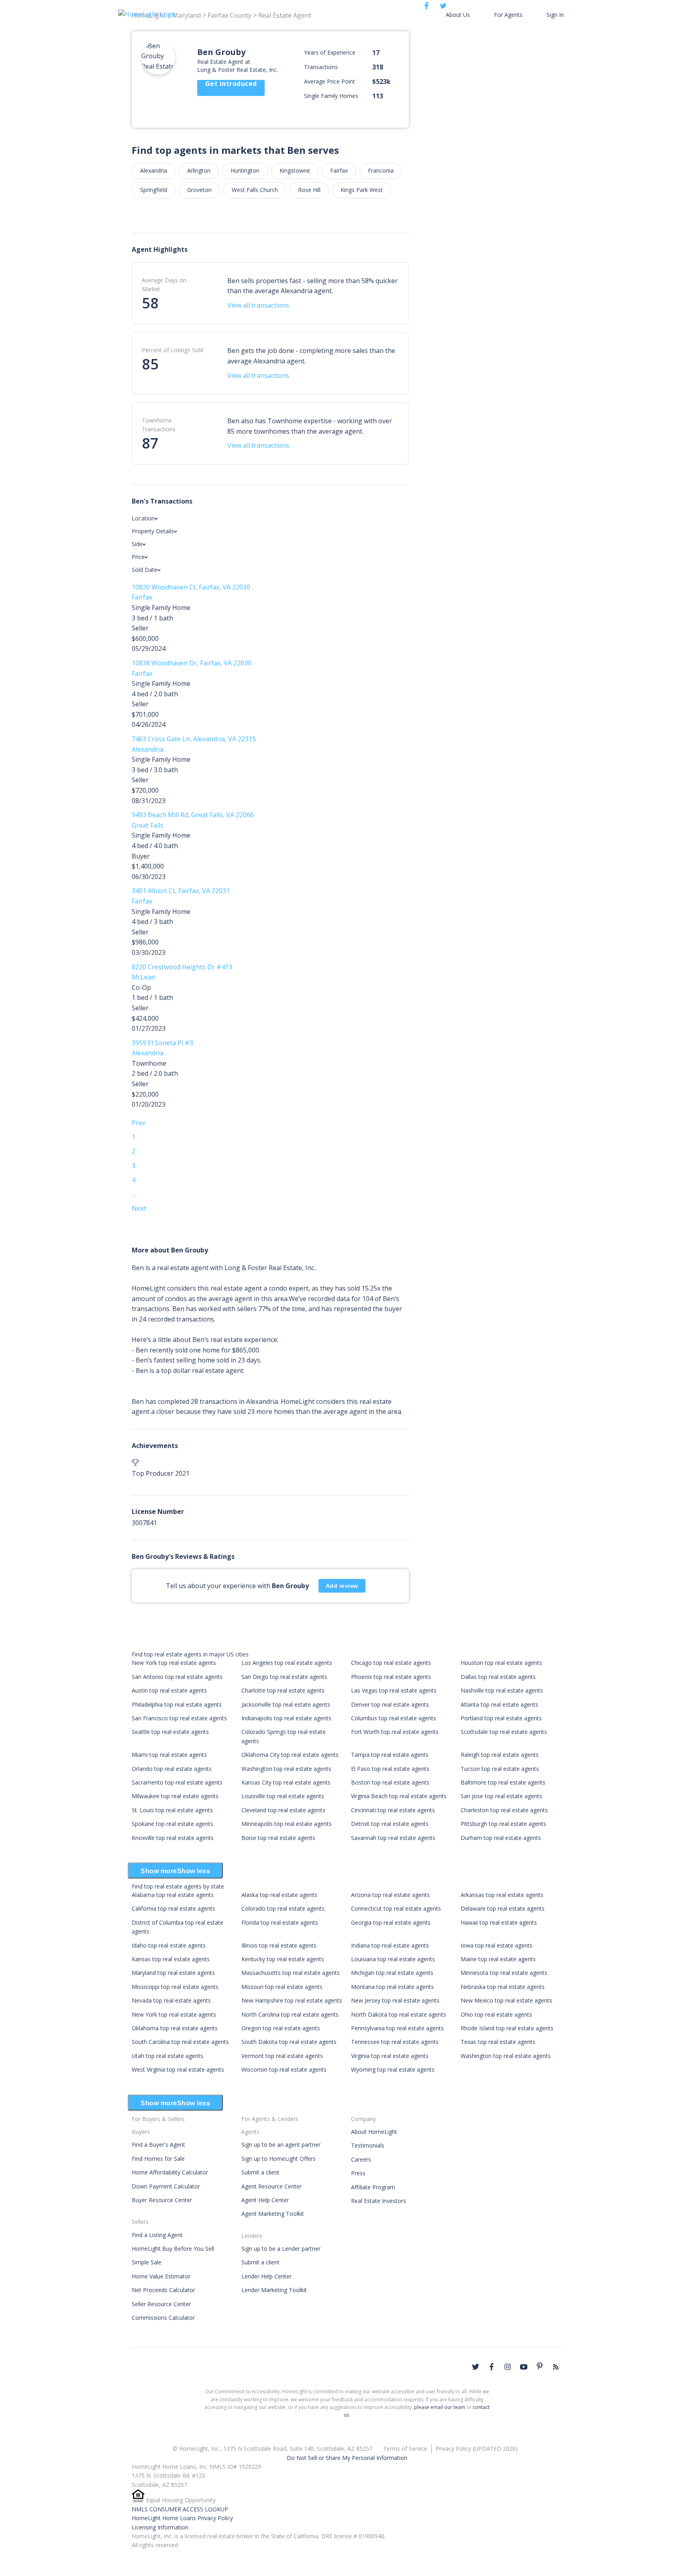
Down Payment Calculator (166, 2186)
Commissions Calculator (163, 2318)
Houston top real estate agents (501, 1663)
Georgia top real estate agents (391, 1922)
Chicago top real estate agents (391, 1663)
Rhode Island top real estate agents (507, 2028)
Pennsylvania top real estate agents (397, 2028)
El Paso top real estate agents (390, 1769)
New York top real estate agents (174, 1663)
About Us (458, 15)
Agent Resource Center (271, 2186)
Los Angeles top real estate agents (287, 1663)
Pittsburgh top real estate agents (503, 1824)
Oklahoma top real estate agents (175, 2028)
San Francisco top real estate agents (179, 1718)
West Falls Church (255, 190)
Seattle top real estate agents (170, 1732)
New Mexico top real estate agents (506, 2000)
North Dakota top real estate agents (399, 2014)
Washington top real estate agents (286, 1769)
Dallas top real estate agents (498, 1677)
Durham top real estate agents (501, 1838)
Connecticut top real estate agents (396, 1908)
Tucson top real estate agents (500, 1769)
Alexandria (154, 170)
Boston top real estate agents (390, 1782)
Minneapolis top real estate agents (287, 1824)
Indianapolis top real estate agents (286, 1718)
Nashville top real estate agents (502, 1690)
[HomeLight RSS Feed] (556, 2367)
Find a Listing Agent (157, 2235)
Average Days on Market (164, 285)
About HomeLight (374, 2132)
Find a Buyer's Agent (158, 2145)
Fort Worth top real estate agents (395, 1732)
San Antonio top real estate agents (177, 1677)
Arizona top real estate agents (390, 1895)
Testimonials (368, 2145)
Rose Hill (309, 190)
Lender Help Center (266, 2276)
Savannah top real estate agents (393, 1838)
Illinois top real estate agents (279, 1945)
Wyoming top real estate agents (393, 2069)
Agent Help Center (265, 2200)
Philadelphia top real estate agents (177, 1704)
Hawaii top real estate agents (499, 1922)
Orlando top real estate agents (172, 1769)
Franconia (381, 170)
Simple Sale (147, 2262)
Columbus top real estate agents (394, 1718)
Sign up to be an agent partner (281, 2145)
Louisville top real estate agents (283, 1796)
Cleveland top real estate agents (283, 1810)
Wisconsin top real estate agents (284, 2069)
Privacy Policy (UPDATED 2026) (477, 2449)
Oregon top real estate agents (281, 2028)
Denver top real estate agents (390, 1704)
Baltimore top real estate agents (503, 1782)
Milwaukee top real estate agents (175, 1796)
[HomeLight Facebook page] (492, 2367)
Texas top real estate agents (498, 2042)
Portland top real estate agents (501, 1718)
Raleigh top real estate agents (500, 1755)
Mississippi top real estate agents (175, 1987)
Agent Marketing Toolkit (273, 2214)
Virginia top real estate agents (390, 2056)
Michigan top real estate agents (392, 1973)
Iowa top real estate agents (497, 1945)
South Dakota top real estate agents (289, 2042)
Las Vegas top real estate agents (394, 1690)
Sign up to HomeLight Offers (279, 2159)
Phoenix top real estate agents (391, 1677)
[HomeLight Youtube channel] (524, 2367)
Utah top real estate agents (167, 2056)
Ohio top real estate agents (496, 2014)
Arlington (199, 170)
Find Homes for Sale (158, 2159)
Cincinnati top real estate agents (393, 1810)
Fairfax (339, 170)
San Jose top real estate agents (501, 1796)
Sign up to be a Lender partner (281, 2249)
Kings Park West (362, 190)
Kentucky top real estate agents (283, 1959)
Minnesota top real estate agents (504, 1973)
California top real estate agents (173, 1908)
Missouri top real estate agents (282, 1987)
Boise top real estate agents (278, 1838)
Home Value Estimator (161, 2276)
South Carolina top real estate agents (180, 2042)
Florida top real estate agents (280, 1922)
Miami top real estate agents (169, 1755)
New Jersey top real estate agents (395, 2000)
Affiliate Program (373, 2187)
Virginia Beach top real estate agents (399, 1796)
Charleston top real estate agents (504, 1810)
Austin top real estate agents (169, 1690)
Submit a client (260, 2172)
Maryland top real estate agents (173, 1973)
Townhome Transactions (159, 425)
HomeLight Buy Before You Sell (173, 2249)
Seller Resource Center (161, 2304)
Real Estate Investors (379, 2201)
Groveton (199, 190)
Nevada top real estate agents (171, 2000)
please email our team (440, 2407)
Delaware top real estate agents (503, 1908)
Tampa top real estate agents (390, 1755)
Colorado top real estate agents (283, 1908)
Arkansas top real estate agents (502, 1895)
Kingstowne (295, 170)
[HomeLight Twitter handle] (476, 2367)
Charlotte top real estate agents (283, 1690)
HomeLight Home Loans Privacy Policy (182, 2518)
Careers (361, 2159)
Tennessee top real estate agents (395, 2042)
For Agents (508, 15)
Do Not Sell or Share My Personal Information (347, 2458)
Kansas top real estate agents (171, 1959)
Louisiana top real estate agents (393, 1959)
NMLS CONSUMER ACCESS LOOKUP (180, 2509)
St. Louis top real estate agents (172, 1810)
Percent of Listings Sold (172, 350)
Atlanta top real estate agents (499, 1704)
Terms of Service (405, 2449)
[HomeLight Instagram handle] (508, 2367)
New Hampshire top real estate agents (292, 2000)
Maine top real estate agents (498, 1959)
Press (358, 2173)
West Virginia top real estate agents (178, 2069)
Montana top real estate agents (392, 1987)
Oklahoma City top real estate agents (290, 1755)
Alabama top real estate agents (173, 1895)
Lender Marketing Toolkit (274, 2290)
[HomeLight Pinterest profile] (540, 2366)
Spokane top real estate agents (172, 1824)
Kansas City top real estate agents (286, 1782)
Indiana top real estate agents (390, 1945)
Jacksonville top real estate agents (286, 1704)
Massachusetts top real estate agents (291, 1973)
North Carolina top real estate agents (290, 2014)
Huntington (245, 170)
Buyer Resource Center (162, 2200)
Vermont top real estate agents (282, 2056)
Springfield (154, 190)
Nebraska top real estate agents (503, 1987)
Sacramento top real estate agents (177, 1782)
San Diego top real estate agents (284, 1677)
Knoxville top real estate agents (173, 1838)
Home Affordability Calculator (170, 2172)
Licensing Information (160, 2527)
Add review (342, 1586)
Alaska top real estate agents (279, 1895)
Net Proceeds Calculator (163, 2290)
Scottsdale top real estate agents (504, 1732)
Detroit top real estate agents (390, 1824)
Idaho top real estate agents (169, 1945)
